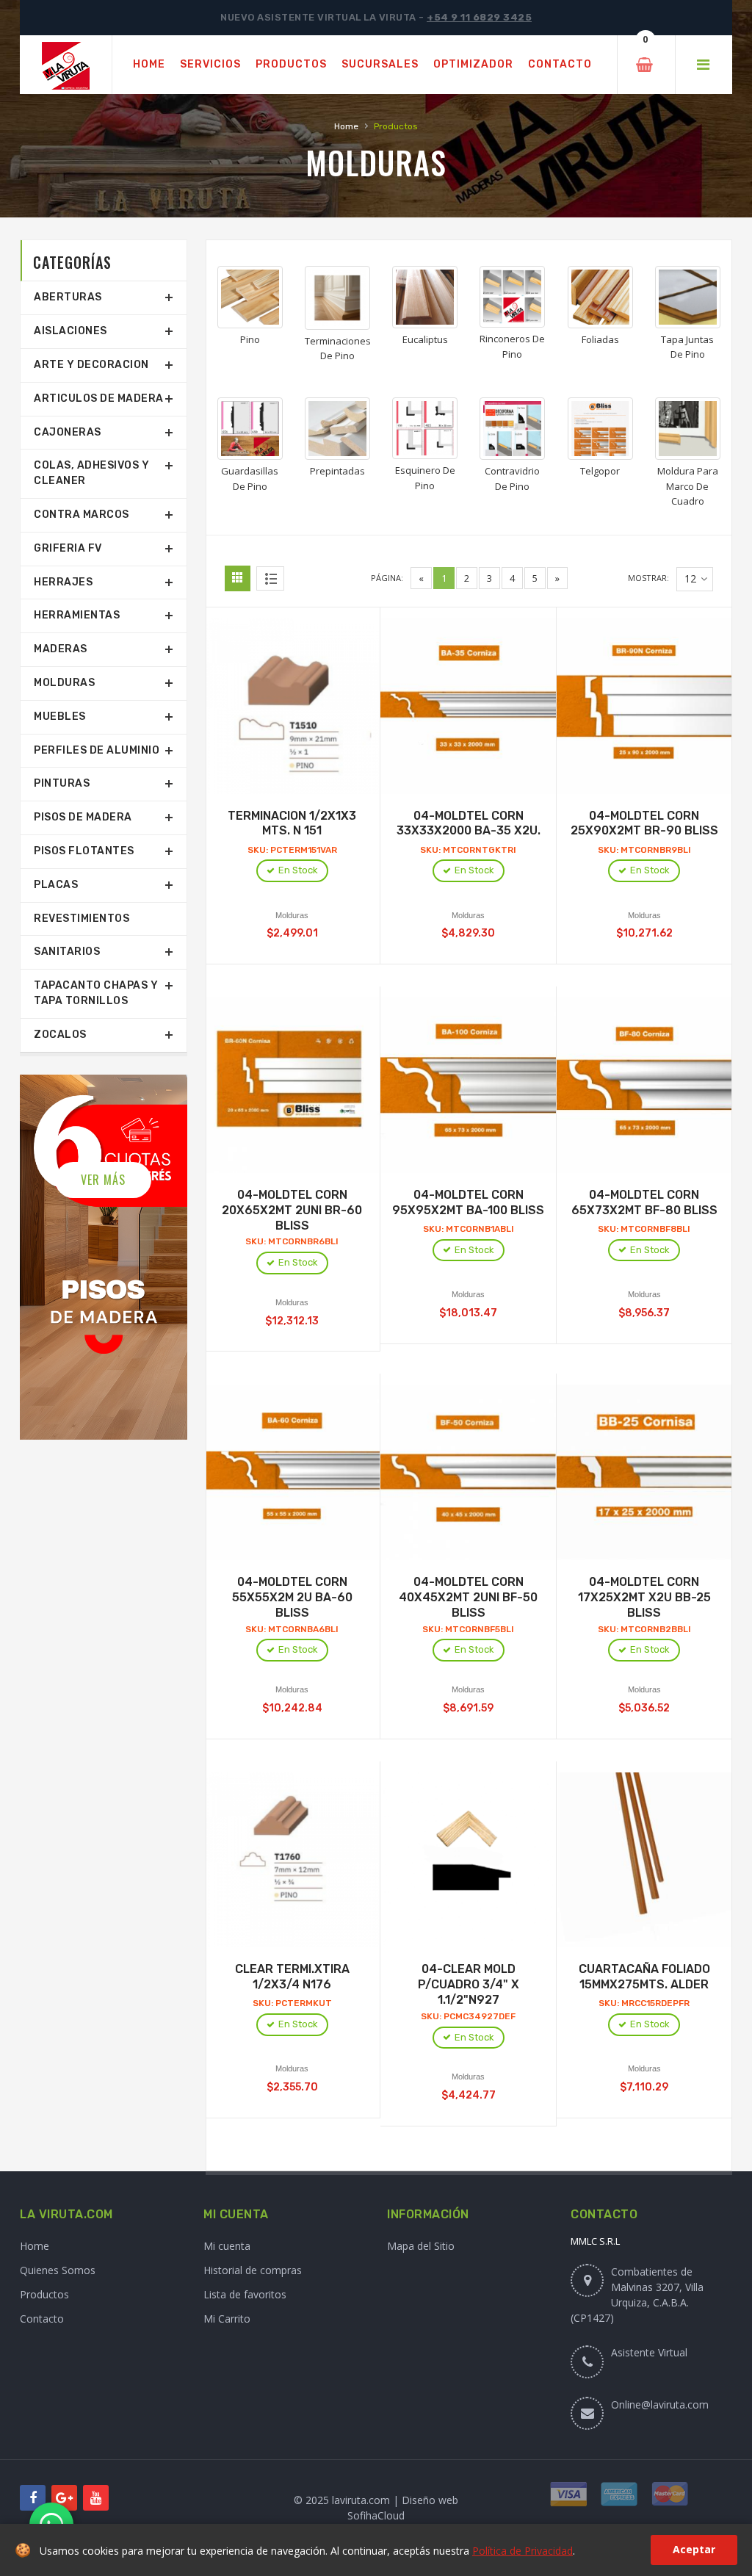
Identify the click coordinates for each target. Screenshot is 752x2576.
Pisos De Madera (83, 817)
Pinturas (62, 783)
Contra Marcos (82, 515)
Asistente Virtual (649, 2352)
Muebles (60, 717)
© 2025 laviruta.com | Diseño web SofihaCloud (376, 2508)
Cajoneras (68, 432)
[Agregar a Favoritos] (308, 701)
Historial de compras (253, 2270)
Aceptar (694, 2549)
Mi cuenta (227, 2246)
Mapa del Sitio (421, 2246)
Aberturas (68, 297)
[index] (66, 65)
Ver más (103, 1180)
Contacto (42, 2319)
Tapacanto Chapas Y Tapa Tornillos (96, 993)
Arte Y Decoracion (91, 365)
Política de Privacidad (523, 2551)
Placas (56, 885)
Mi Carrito (227, 2319)
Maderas (61, 649)
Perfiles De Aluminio (97, 750)
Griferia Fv (68, 548)
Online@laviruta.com (660, 2404)
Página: (387, 578)
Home (346, 126)
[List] (270, 578)
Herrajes (63, 582)
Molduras (64, 683)
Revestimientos (82, 919)
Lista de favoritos (245, 2294)
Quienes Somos (58, 2270)
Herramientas (77, 615)
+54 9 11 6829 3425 (479, 17)
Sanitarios (67, 952)
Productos (44, 2294)
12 (690, 578)
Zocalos (60, 1035)
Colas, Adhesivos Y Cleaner (91, 473)
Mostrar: (648, 578)
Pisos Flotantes (84, 851)
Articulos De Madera (99, 398)
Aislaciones (70, 331)
